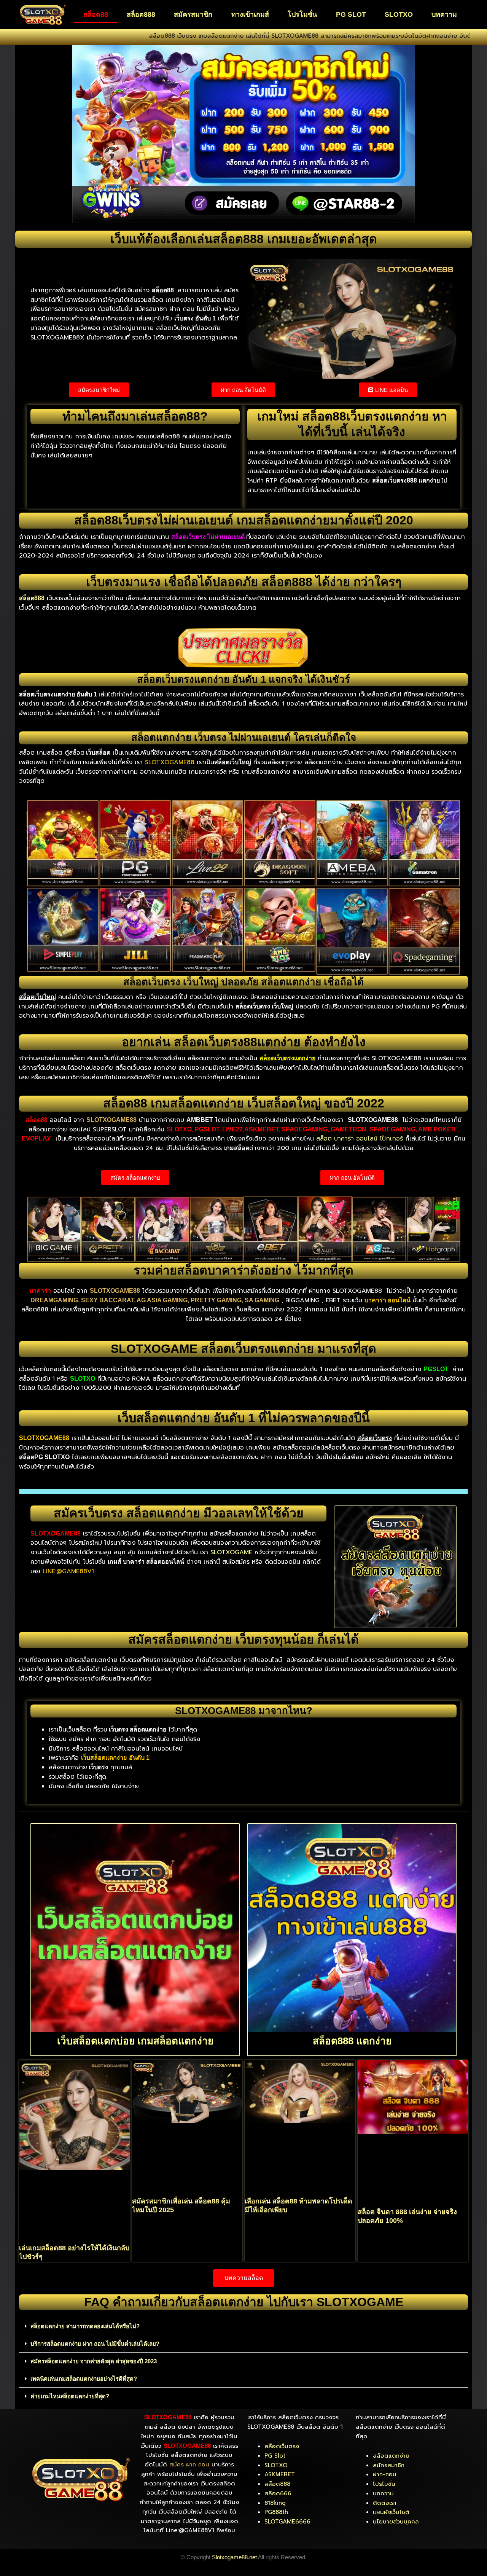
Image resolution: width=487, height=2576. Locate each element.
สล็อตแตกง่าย (391, 2456)
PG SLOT (351, 14)
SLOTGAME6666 (287, 2522)
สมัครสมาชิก (193, 14)
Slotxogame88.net (234, 2557)
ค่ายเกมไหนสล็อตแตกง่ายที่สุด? (70, 2396)
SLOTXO (399, 14)
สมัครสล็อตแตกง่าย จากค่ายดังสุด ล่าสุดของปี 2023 (94, 2361)
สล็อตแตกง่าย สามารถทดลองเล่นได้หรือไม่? (85, 2326)
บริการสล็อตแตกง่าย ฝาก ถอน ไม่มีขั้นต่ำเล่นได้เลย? (95, 2344)
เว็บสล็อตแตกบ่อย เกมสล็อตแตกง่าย (135, 2041)
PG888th (276, 2512)
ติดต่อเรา (385, 2503)
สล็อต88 (96, 14)
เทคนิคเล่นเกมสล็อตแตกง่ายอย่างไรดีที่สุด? (84, 2379)
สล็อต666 (278, 2493)
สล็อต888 (141, 14)
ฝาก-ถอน (385, 2474)
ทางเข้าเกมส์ (250, 14)
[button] (243, 2326)
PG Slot (275, 2456)
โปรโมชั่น (302, 14)
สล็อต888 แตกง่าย (352, 2041)
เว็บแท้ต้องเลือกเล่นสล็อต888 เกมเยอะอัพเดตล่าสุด (244, 239)
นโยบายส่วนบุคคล (396, 2522)
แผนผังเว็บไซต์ (391, 2512)
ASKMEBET (280, 2474)
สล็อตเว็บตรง (282, 2446)
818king (275, 2503)
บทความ (444, 14)
